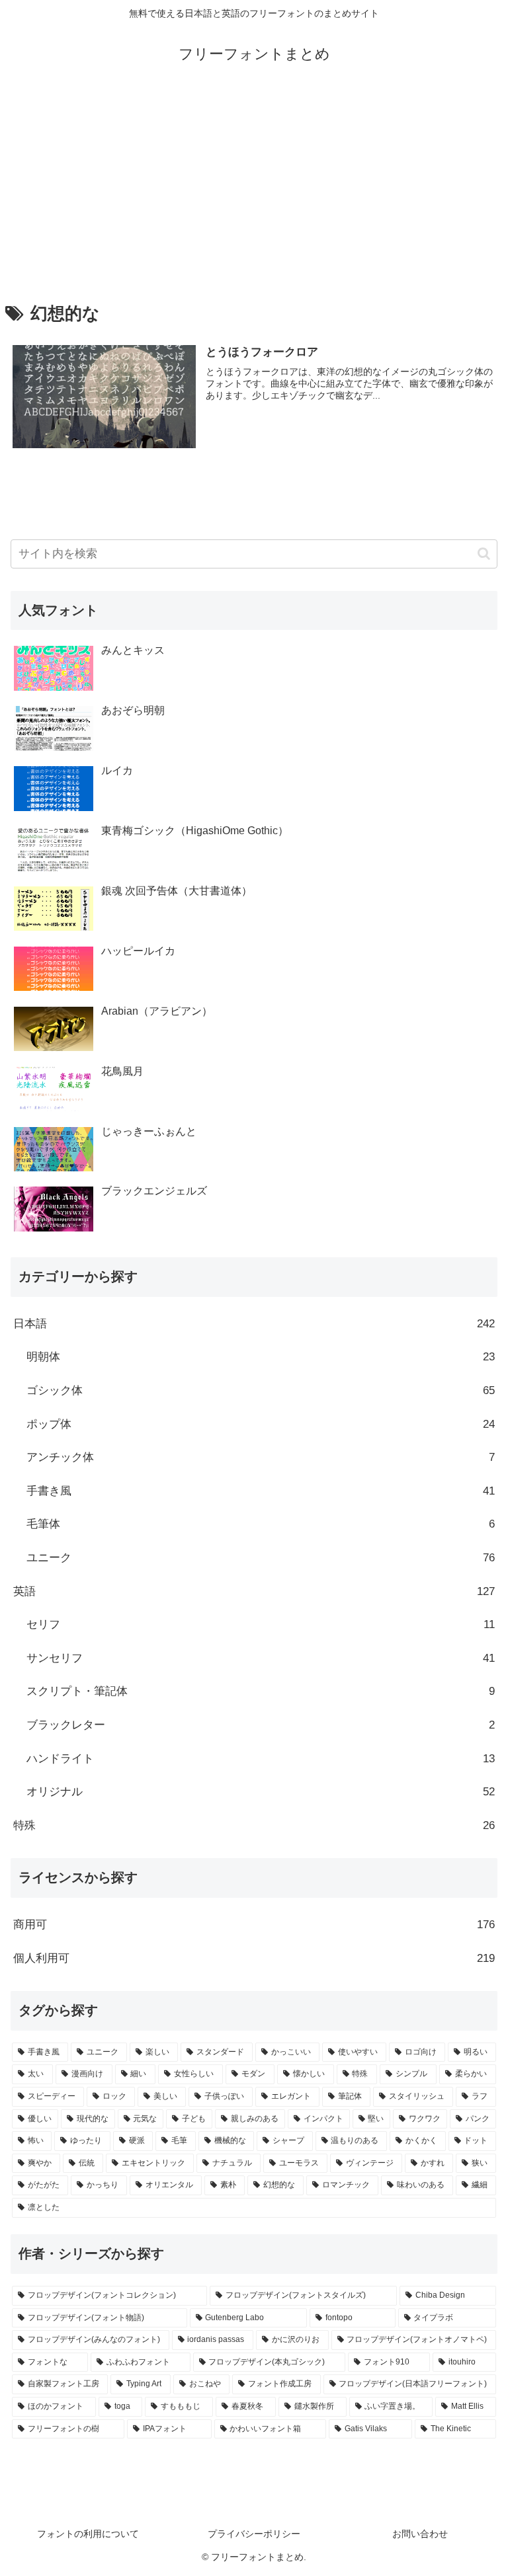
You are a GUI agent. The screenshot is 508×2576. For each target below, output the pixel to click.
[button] (484, 554)
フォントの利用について (88, 2534)
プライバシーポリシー (254, 2534)
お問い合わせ (420, 2534)
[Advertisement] (254, 186)
